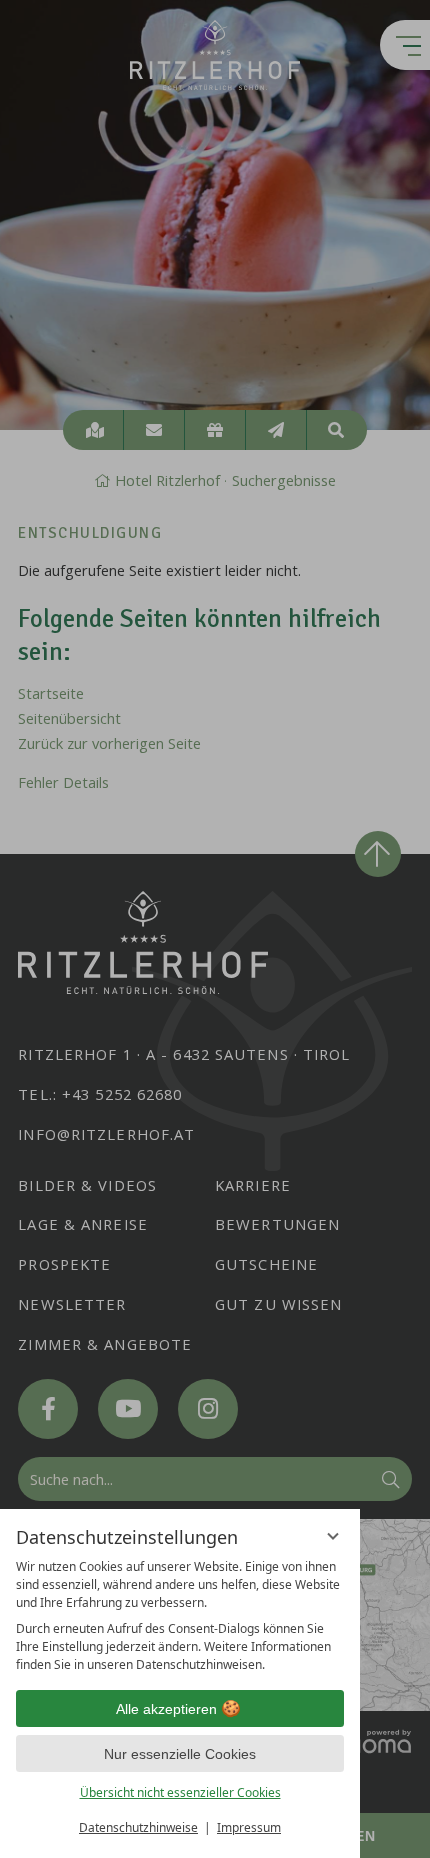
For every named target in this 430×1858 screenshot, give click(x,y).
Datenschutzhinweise (138, 1827)
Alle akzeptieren (166, 1709)
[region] (180, 1616)
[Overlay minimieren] (333, 1536)
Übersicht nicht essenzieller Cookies (180, 1792)
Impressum (249, 1827)
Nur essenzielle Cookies (180, 1754)
